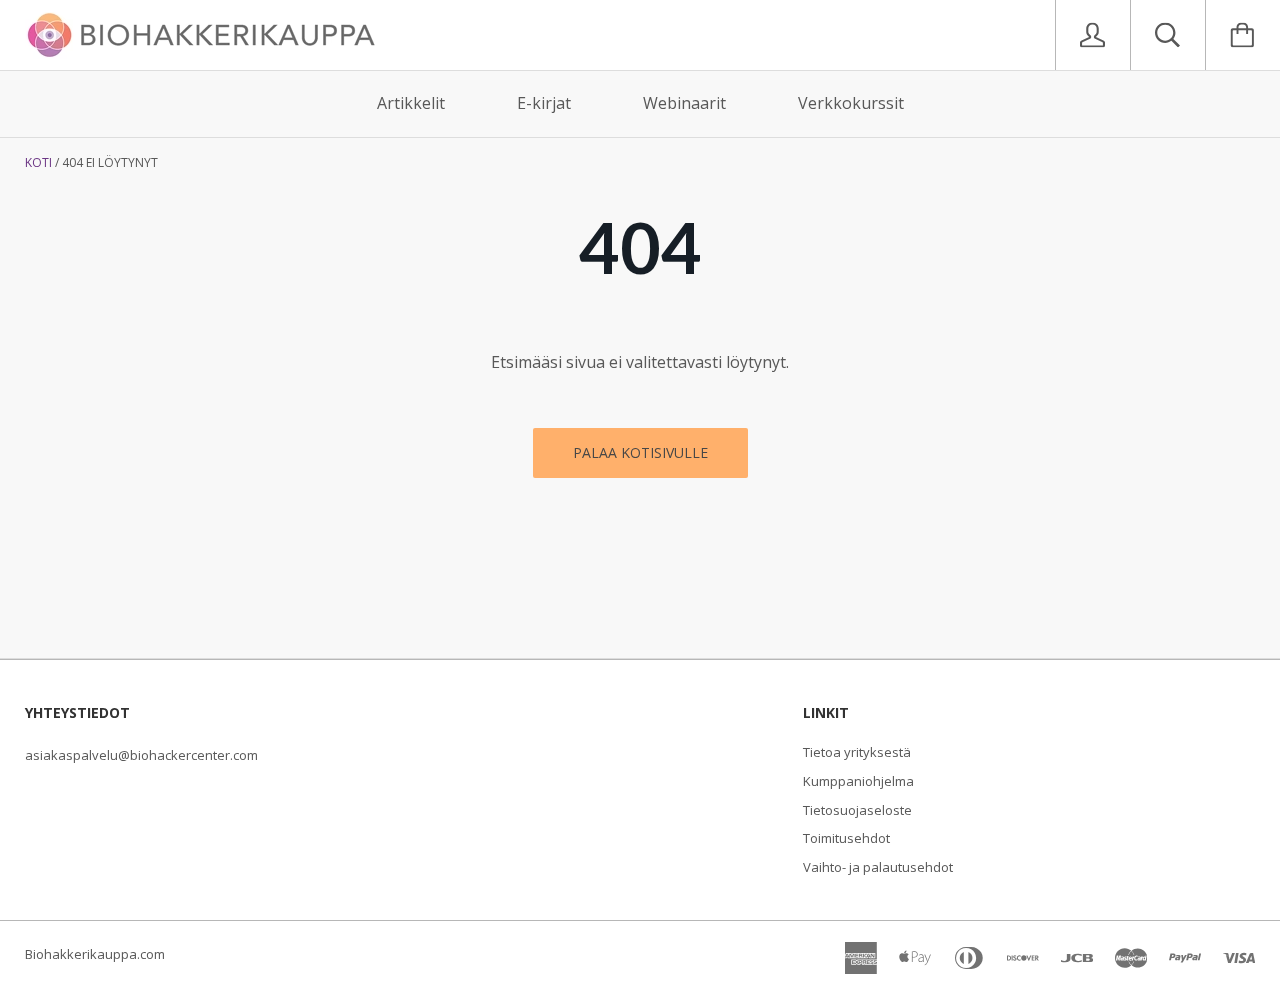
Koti (38, 162)
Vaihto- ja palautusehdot (878, 867)
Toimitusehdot (846, 838)
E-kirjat (544, 103)
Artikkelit (411, 103)
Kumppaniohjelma (858, 781)
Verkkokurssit (851, 103)
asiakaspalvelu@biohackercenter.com (141, 755)
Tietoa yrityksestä (857, 752)
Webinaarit (684, 103)
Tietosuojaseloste (857, 810)
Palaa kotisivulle (640, 452)
